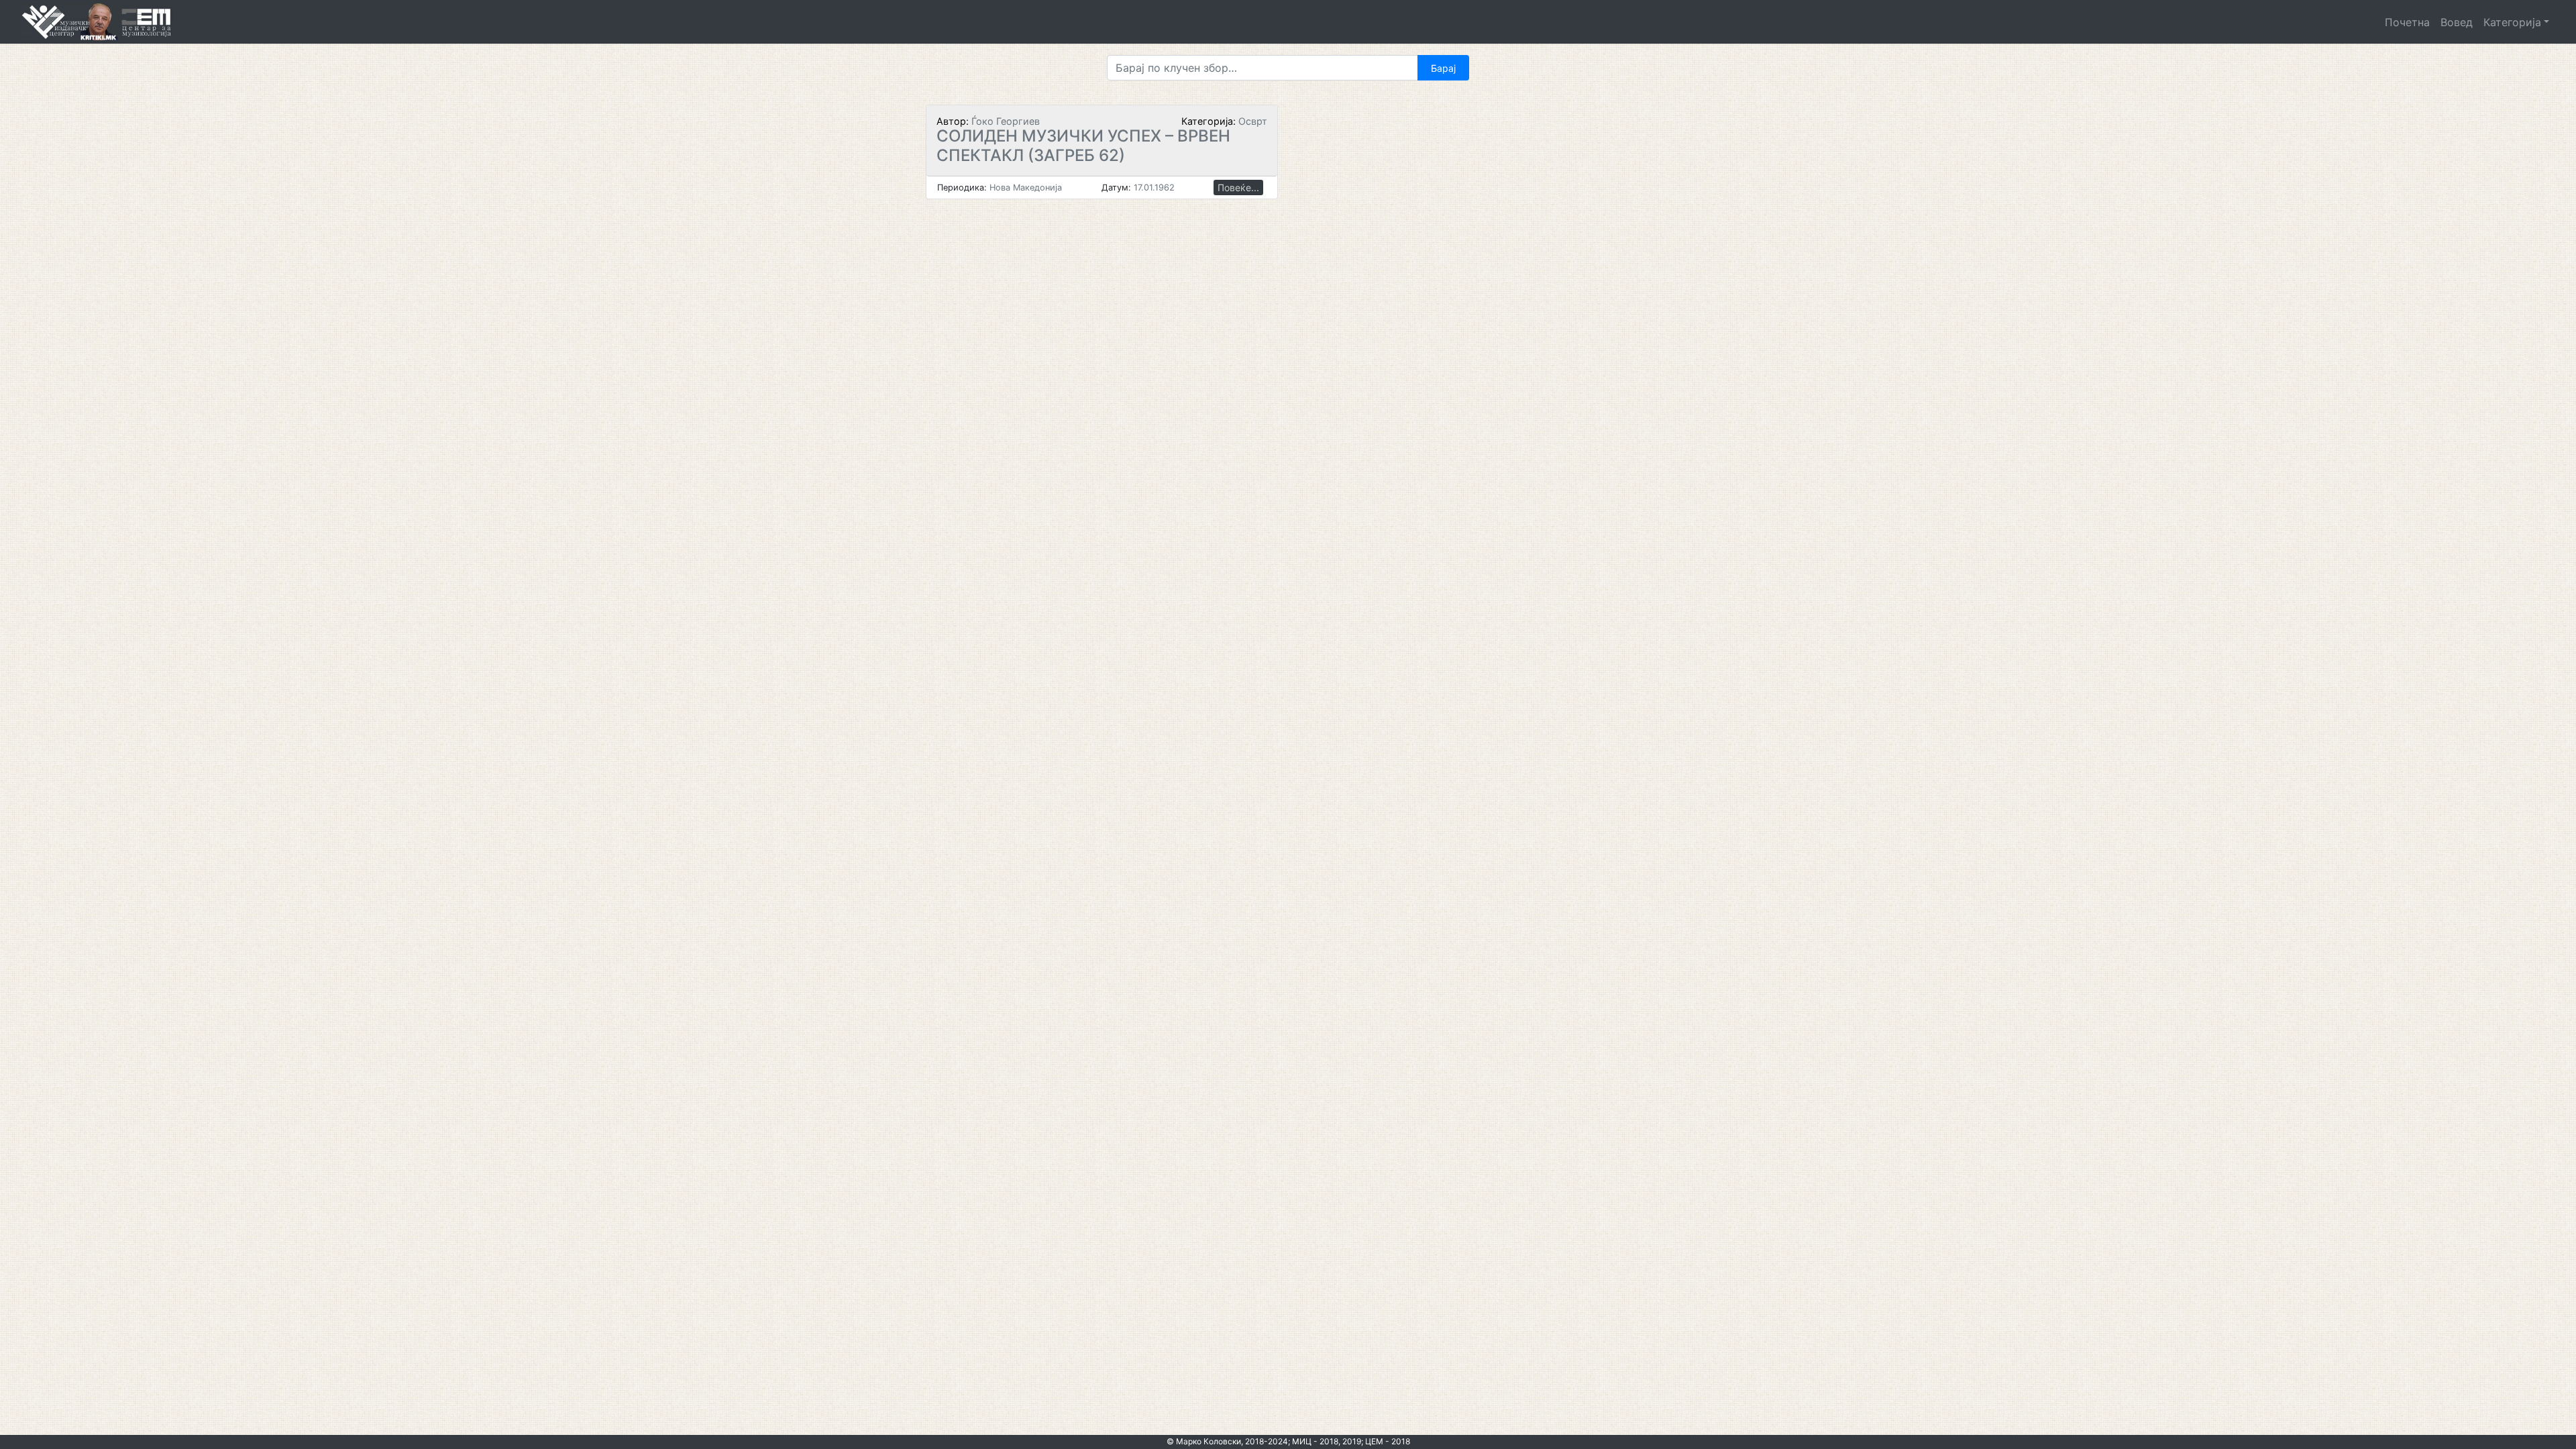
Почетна (2407, 22)
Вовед (2457, 22)
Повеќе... (1238, 187)
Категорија (2512, 22)
